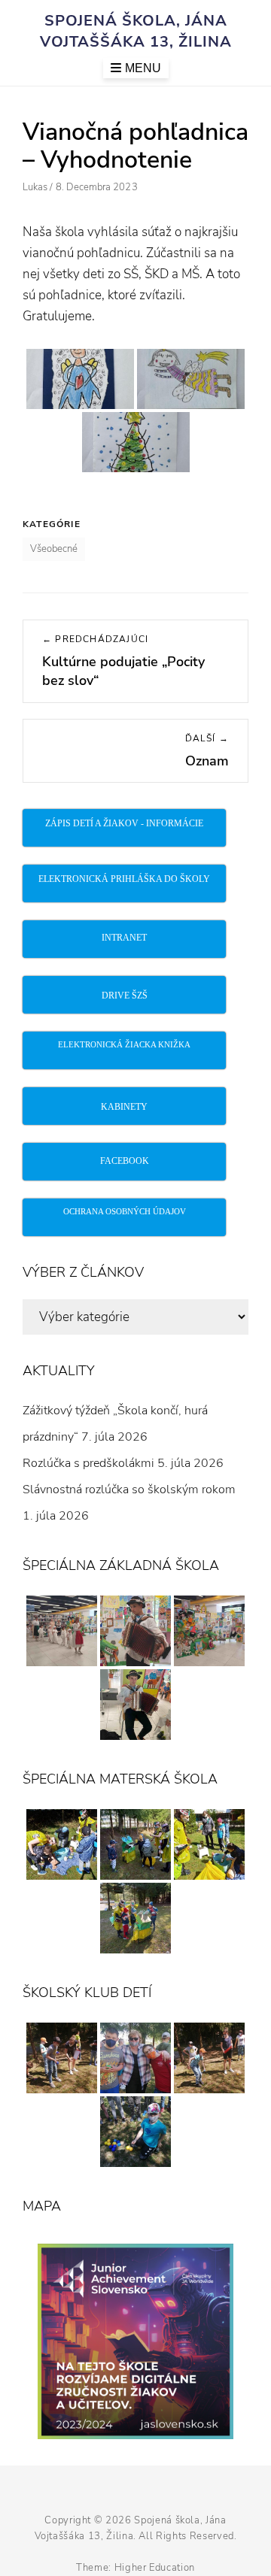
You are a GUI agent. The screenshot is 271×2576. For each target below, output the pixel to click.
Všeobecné (54, 549)
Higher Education (155, 2568)
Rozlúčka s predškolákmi (88, 1463)
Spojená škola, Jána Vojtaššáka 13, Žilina (136, 31)
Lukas (35, 187)
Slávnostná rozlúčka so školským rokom (129, 1490)
